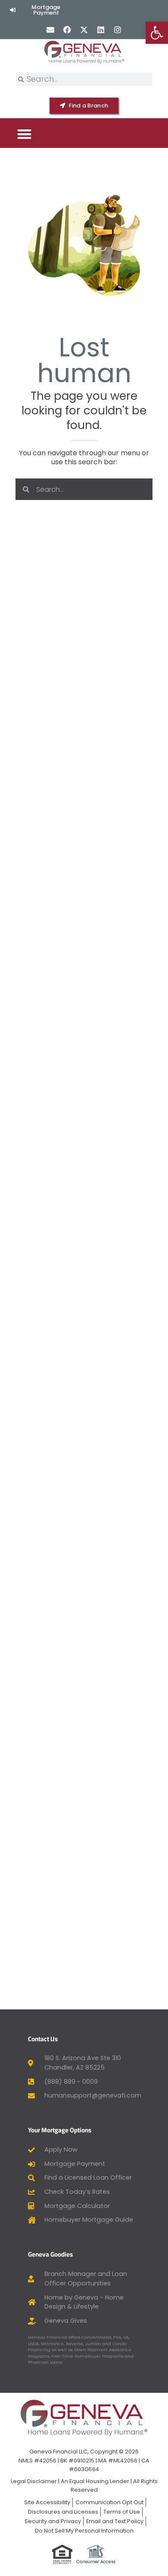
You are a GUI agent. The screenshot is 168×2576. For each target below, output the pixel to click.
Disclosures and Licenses (63, 2512)
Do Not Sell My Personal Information (84, 2531)
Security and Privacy (53, 2521)
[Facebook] (67, 29)
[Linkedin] (101, 29)
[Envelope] (50, 29)
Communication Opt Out (109, 2502)
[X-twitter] (84, 29)
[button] (24, 134)
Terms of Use (122, 2512)
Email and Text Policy (115, 2521)
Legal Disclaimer (34, 2481)
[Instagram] (118, 29)
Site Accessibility (47, 2502)
